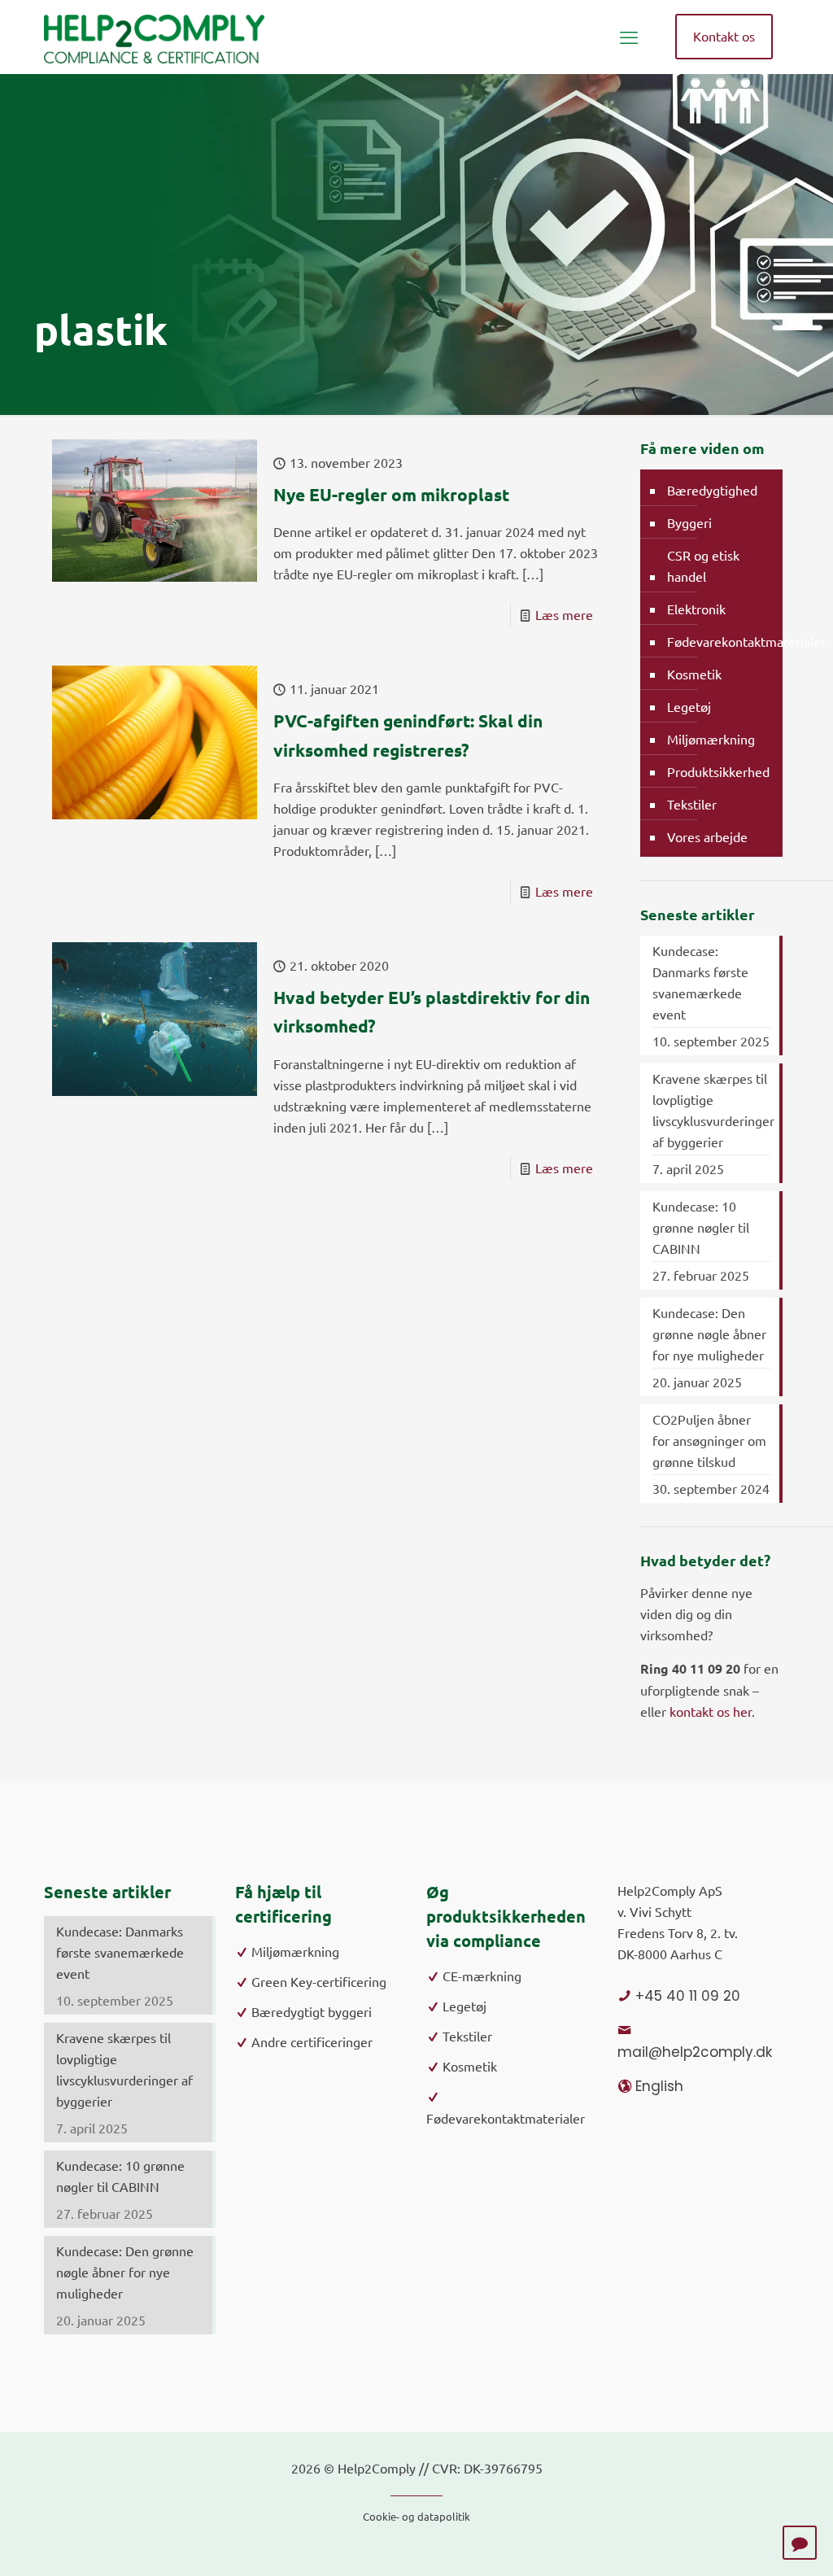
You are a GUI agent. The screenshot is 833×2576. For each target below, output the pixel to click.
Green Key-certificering (319, 1981)
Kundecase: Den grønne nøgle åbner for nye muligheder (709, 1334)
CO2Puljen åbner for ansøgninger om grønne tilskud (709, 1440)
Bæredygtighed (712, 490)
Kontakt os (724, 36)
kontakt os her (711, 1711)
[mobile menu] (629, 37)
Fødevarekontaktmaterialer (746, 641)
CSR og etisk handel (703, 565)
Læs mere (564, 614)
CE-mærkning (482, 1976)
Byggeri (689, 522)
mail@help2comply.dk (695, 2052)
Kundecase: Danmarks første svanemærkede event (700, 982)
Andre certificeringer (312, 2041)
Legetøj (689, 706)
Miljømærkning (711, 739)
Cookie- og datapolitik (416, 2516)
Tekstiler (692, 804)
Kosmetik (694, 674)
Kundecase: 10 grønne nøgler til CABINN (701, 1227)
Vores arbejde (707, 836)
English (659, 2086)
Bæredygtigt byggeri (312, 2011)
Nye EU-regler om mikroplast (391, 494)
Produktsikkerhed (718, 771)
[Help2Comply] (154, 37)
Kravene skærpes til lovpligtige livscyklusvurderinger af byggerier (711, 1110)
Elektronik (696, 609)
